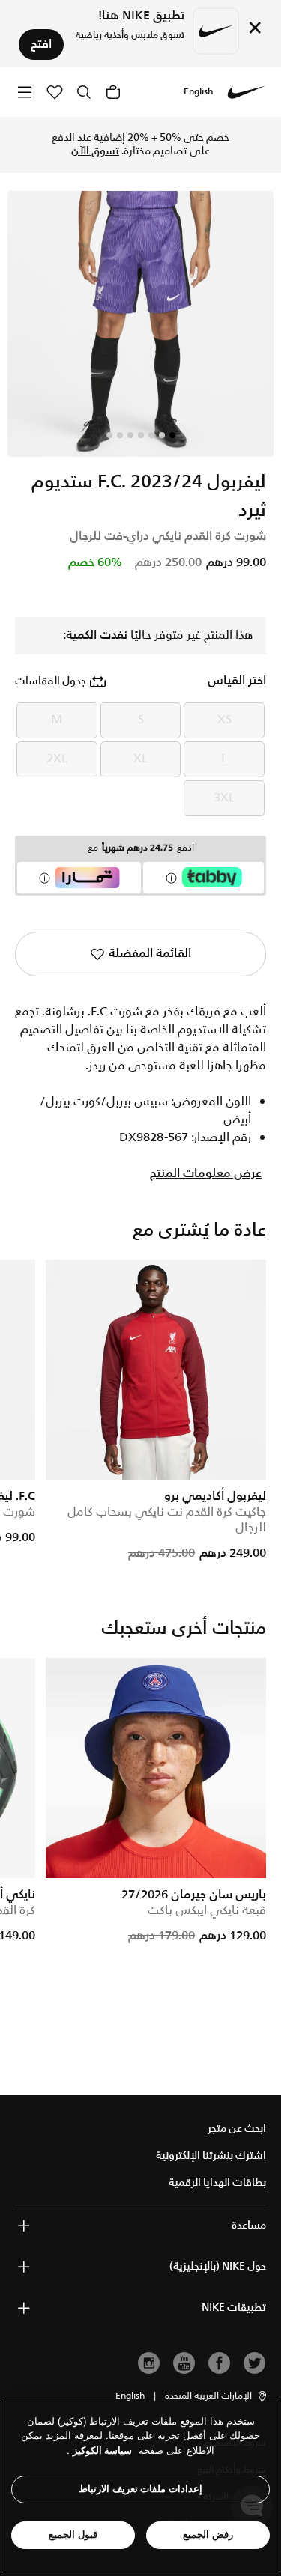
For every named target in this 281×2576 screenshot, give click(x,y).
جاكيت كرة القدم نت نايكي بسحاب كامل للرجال (167, 1520)
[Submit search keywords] (84, 92)
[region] (140, 2488)
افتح (41, 45)
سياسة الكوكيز (102, 2451)
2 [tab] (162, 435)
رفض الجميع (208, 2534)
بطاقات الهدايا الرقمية (217, 2183)
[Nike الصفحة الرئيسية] (247, 92)
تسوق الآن (95, 151)
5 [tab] (130, 435)
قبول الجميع (73, 2534)
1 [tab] (172, 435)
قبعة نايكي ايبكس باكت (207, 1911)
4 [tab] (141, 435)
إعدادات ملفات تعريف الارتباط (140, 2489)
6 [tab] (120, 435)
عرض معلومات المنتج (206, 1174)
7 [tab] (109, 435)
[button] (217, 2396)
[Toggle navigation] (25, 92)
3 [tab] (151, 435)
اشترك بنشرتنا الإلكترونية (211, 2156)
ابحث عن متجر (237, 2129)
